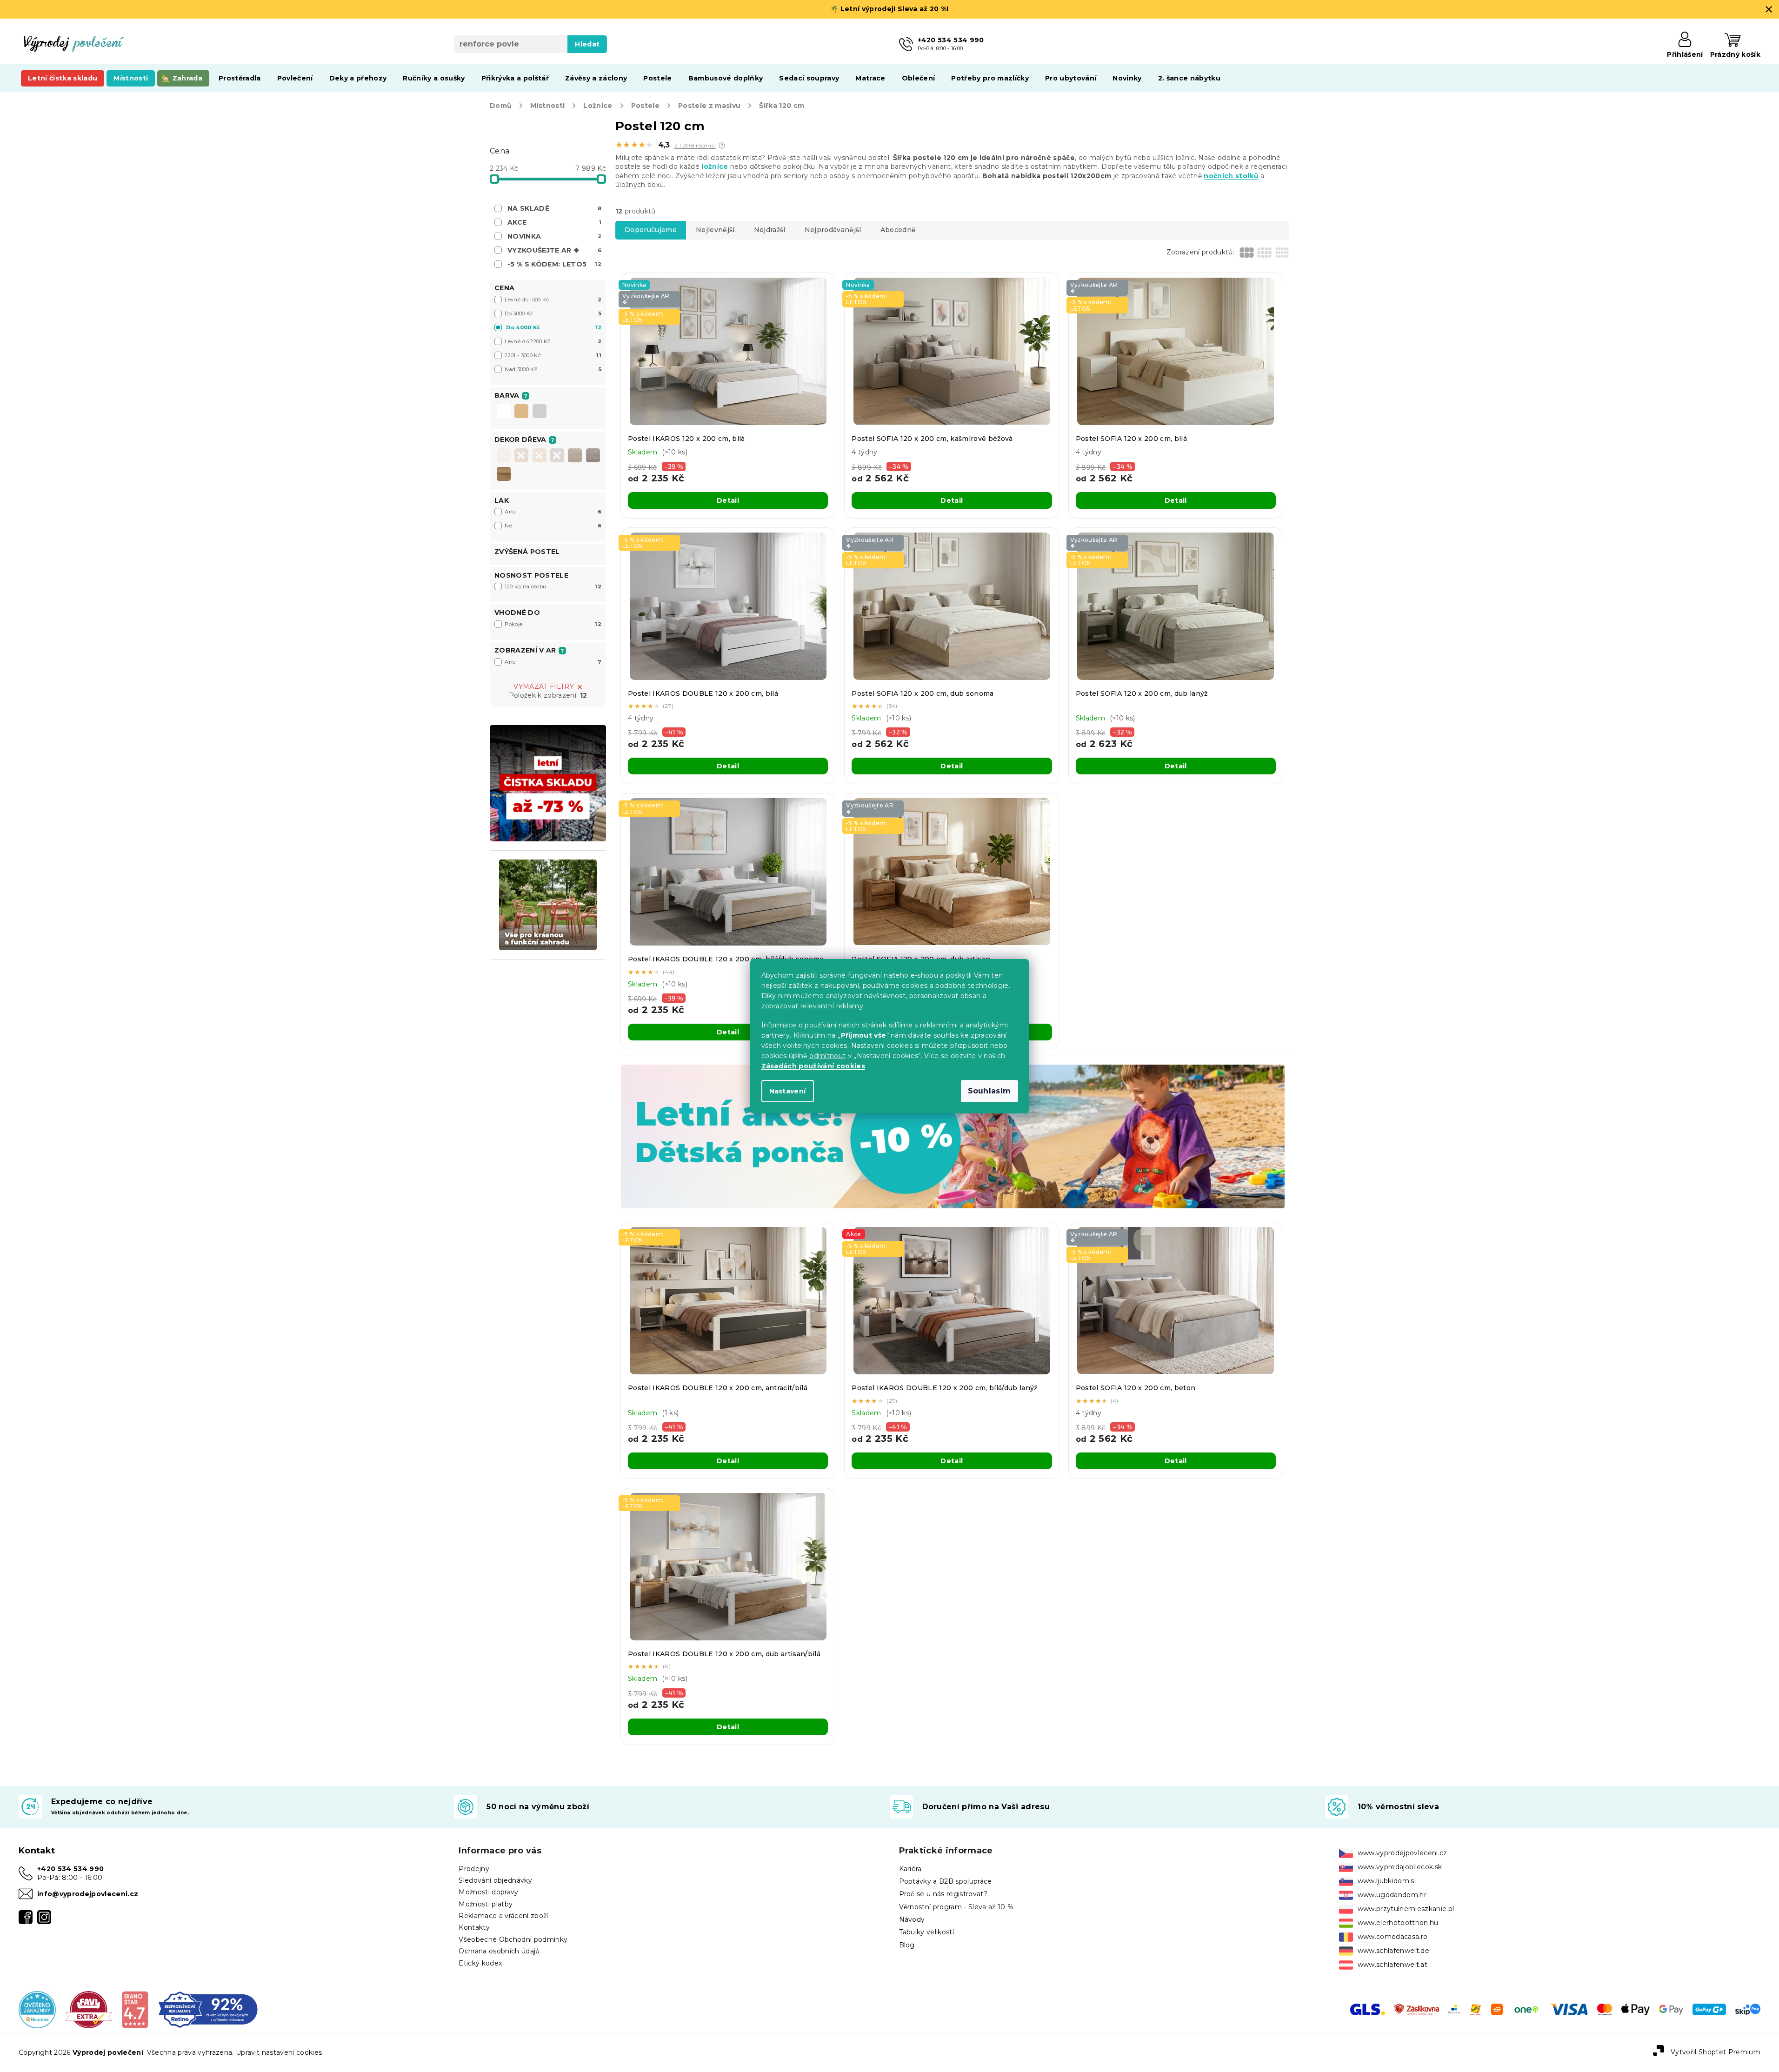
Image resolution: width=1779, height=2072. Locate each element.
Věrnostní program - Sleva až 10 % (956, 1907)
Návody (912, 1919)
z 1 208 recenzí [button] (695, 146)
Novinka (554, 236)
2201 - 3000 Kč (553, 355)
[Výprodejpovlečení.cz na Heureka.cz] (37, 2009)
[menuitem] (63, 78)
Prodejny (474, 1869)
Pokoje (553, 624)
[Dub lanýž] (593, 455)
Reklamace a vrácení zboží (503, 1916)
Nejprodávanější (833, 230)
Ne (553, 526)
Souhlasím (989, 1091)
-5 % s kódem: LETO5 (554, 264)
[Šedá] (540, 412)
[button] (722, 146)
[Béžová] (521, 412)
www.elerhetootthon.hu (1398, 1923)
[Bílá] (504, 412)
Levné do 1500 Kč (553, 300)
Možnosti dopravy (488, 1892)
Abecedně (898, 230)
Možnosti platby (486, 1904)
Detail (728, 500)
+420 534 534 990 (70, 1869)
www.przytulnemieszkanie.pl (1406, 1909)
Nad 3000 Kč (553, 369)
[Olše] (540, 455)
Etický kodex (480, 1963)
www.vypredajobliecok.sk (1400, 1867)
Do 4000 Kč (554, 327)
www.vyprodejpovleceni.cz (1403, 1853)
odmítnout (827, 1056)
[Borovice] (504, 455)
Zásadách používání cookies (813, 1066)
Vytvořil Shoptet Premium (1716, 2052)
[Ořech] (557, 455)
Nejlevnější (715, 230)
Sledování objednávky (495, 1880)
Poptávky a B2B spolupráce (946, 1881)
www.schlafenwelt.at (1393, 1965)
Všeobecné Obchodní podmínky (513, 1939)
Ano (553, 512)
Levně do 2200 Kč (553, 341)
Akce (554, 222)
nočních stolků (1231, 176)
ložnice (715, 167)
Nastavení (788, 1091)
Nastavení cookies (882, 1046)
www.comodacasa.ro (1393, 1937)
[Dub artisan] (504, 474)
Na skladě (554, 208)
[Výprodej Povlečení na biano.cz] (135, 2009)
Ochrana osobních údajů (499, 1951)
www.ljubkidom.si (1387, 1881)
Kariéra (910, 1869)
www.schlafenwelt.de (1393, 1951)
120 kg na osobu (553, 586)
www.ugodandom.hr (1392, 1895)
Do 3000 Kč (553, 313)
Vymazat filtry (544, 686)
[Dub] (521, 455)
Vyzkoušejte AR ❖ (554, 250)
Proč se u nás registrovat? (943, 1894)
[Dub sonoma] (575, 455)
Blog (907, 1945)
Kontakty (474, 1927)
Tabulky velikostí (927, 1932)
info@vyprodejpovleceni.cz (88, 1894)
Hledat (587, 44)
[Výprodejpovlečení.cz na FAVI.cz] (89, 2009)
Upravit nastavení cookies (279, 2052)
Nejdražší (770, 230)
